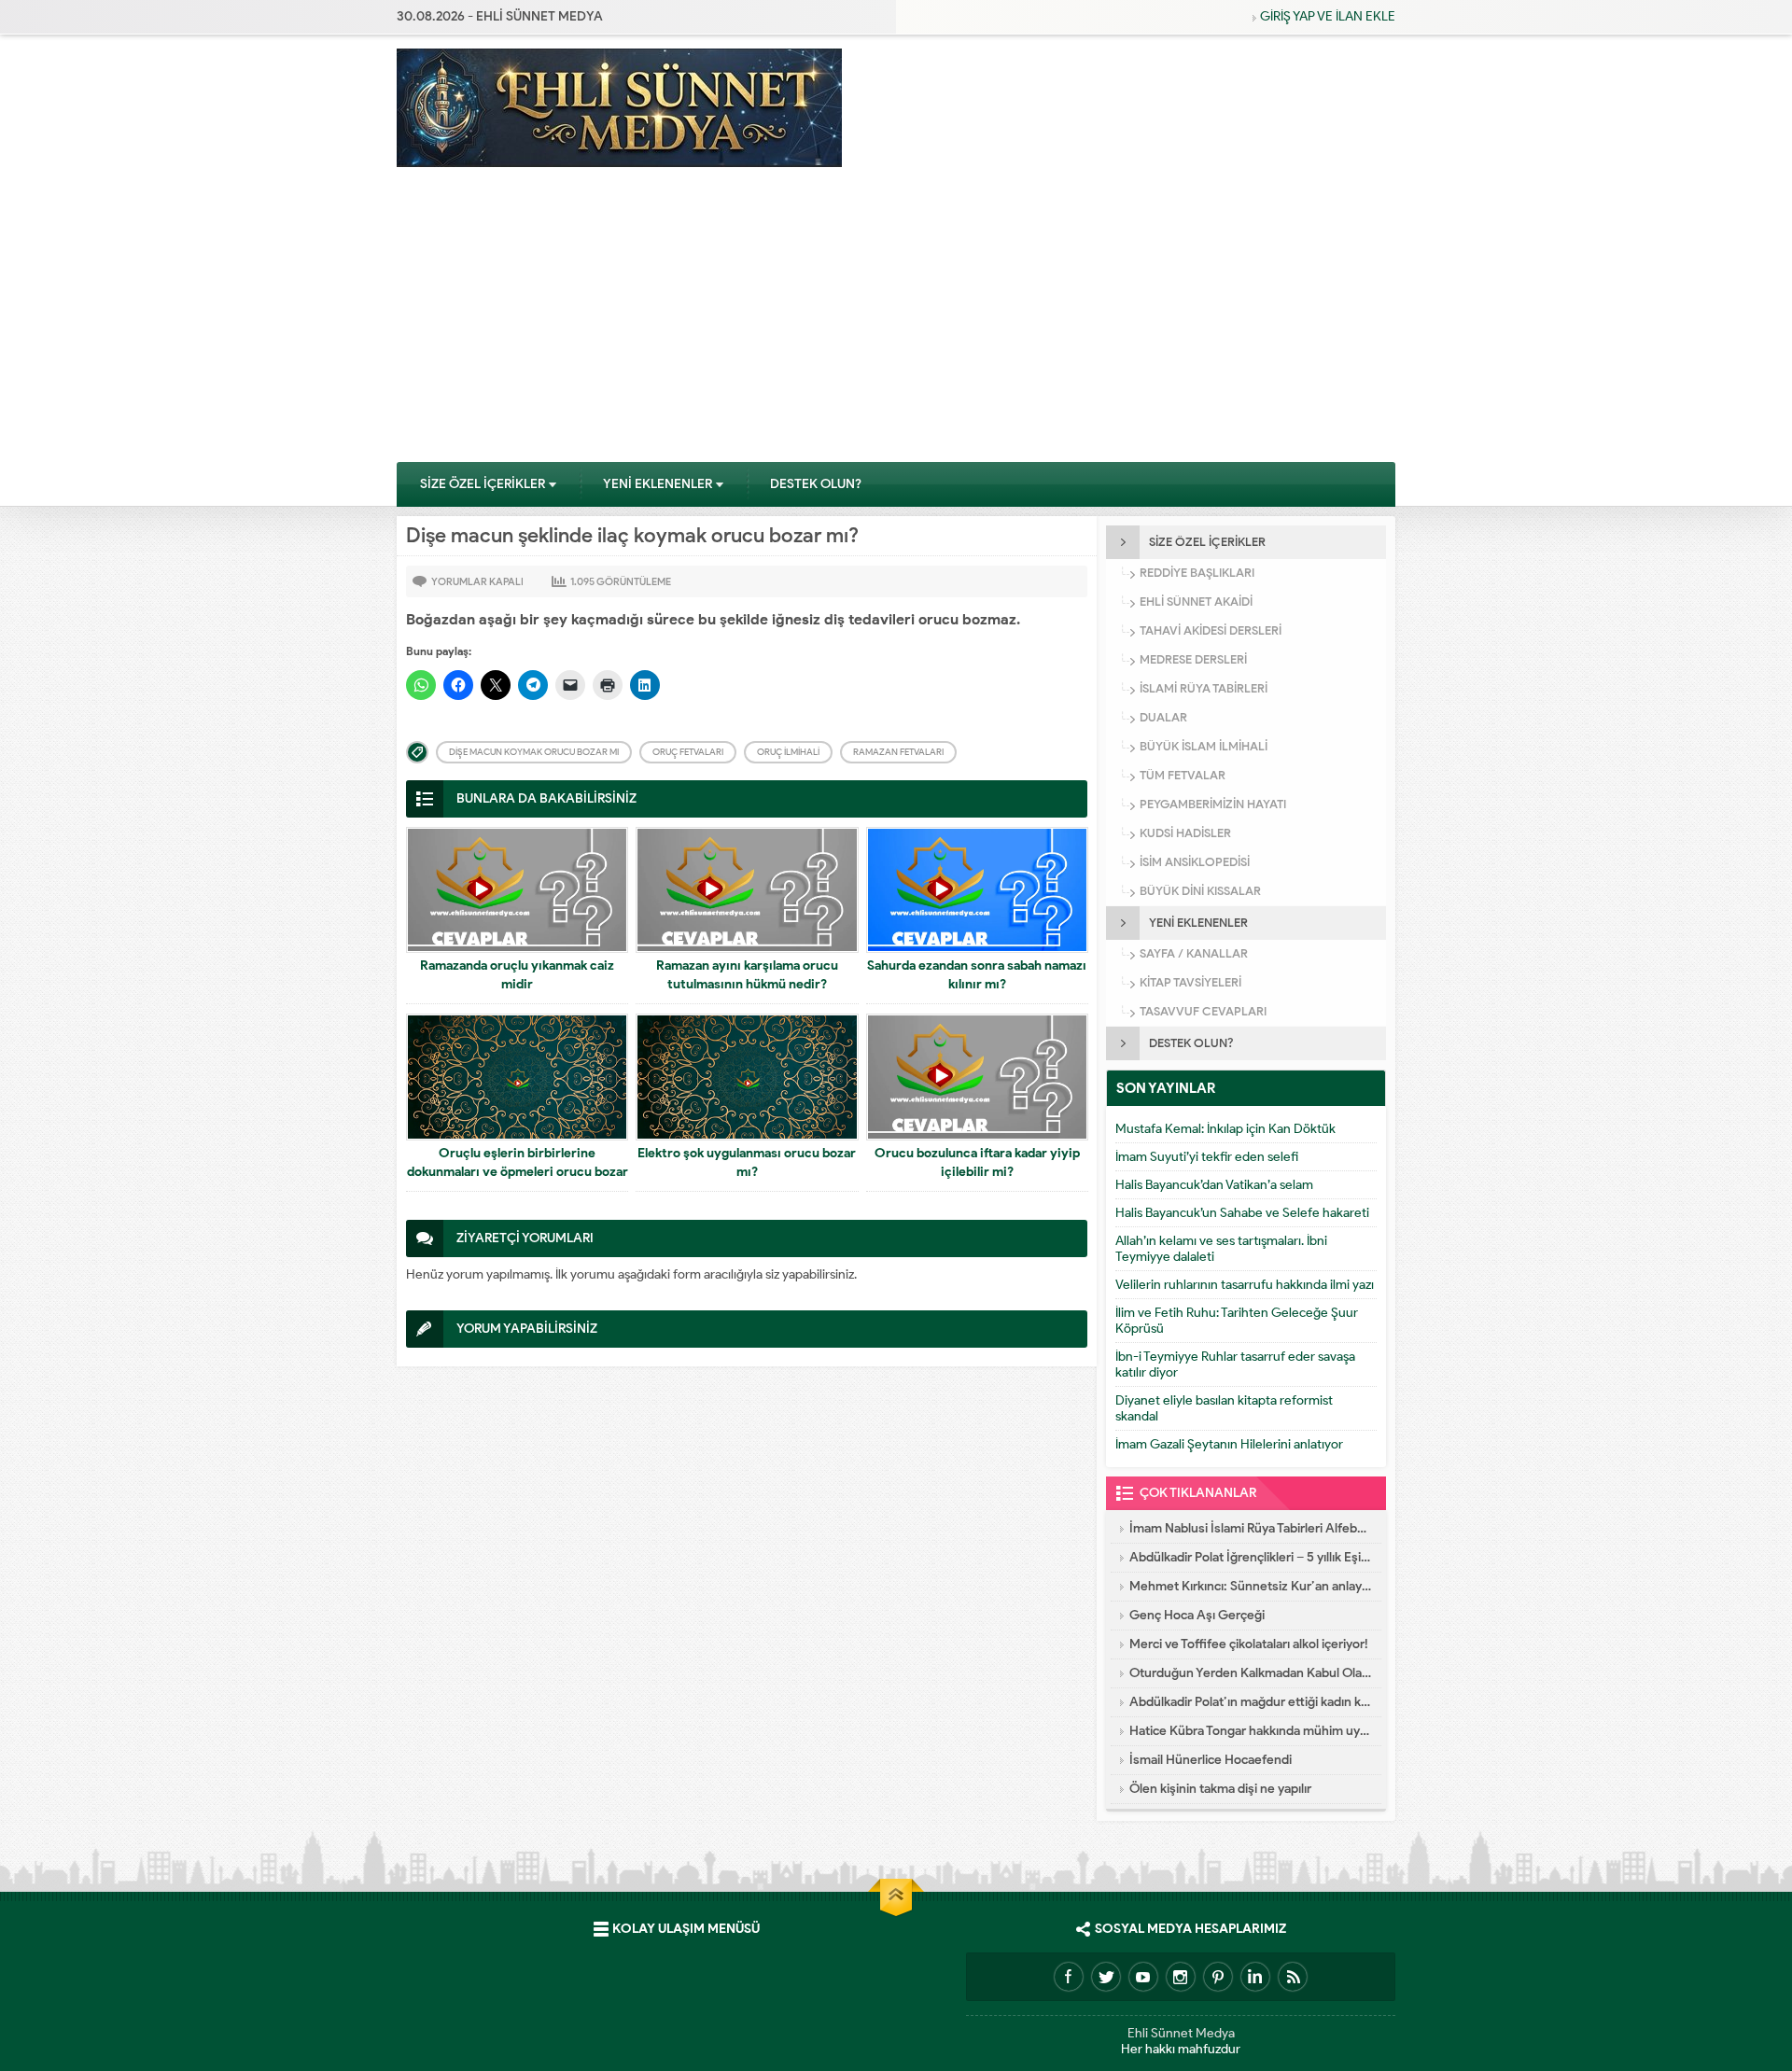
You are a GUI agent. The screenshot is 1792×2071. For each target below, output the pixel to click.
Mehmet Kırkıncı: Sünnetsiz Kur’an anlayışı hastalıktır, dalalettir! (1251, 1586)
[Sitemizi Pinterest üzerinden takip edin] (1218, 1977)
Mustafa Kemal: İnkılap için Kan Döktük (1225, 1129)
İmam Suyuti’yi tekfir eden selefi (1207, 1157)
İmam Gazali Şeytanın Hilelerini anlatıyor (1229, 1444)
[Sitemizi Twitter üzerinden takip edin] (1106, 1977)
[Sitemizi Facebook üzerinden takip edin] (1069, 1977)
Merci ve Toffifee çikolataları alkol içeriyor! (1249, 1644)
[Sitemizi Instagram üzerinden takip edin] (1181, 1977)
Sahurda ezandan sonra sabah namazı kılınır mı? (977, 975)
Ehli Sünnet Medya (1181, 2033)
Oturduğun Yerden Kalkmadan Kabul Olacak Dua (1251, 1673)
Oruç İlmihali (788, 752)
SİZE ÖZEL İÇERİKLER (483, 484)
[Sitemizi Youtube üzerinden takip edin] (1143, 1977)
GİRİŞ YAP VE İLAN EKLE (1328, 16)
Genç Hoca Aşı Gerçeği (1197, 1615)
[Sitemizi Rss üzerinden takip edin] (1293, 1977)
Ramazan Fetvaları (898, 752)
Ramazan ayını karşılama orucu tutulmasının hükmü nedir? (747, 975)
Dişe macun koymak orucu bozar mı (534, 752)
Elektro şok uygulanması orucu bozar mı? (747, 1162)
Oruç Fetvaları (688, 752)
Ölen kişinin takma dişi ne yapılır (1220, 1789)
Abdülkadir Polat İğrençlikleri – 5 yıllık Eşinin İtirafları (1251, 1557)
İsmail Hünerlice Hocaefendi (1211, 1760)
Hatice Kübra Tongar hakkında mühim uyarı (1251, 1731)
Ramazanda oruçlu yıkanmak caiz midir (517, 975)
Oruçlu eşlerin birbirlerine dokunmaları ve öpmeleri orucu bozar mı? (518, 1172)
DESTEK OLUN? (816, 484)
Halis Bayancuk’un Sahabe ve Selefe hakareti (1242, 1213)
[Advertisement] (896, 321)
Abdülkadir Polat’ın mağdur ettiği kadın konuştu (1251, 1702)
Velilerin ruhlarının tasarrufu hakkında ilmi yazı (1245, 1285)
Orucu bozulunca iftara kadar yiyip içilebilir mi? (977, 1162)
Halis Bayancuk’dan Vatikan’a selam (1214, 1185)
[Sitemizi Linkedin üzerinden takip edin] (1255, 1977)
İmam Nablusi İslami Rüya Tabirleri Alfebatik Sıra (1251, 1528)
